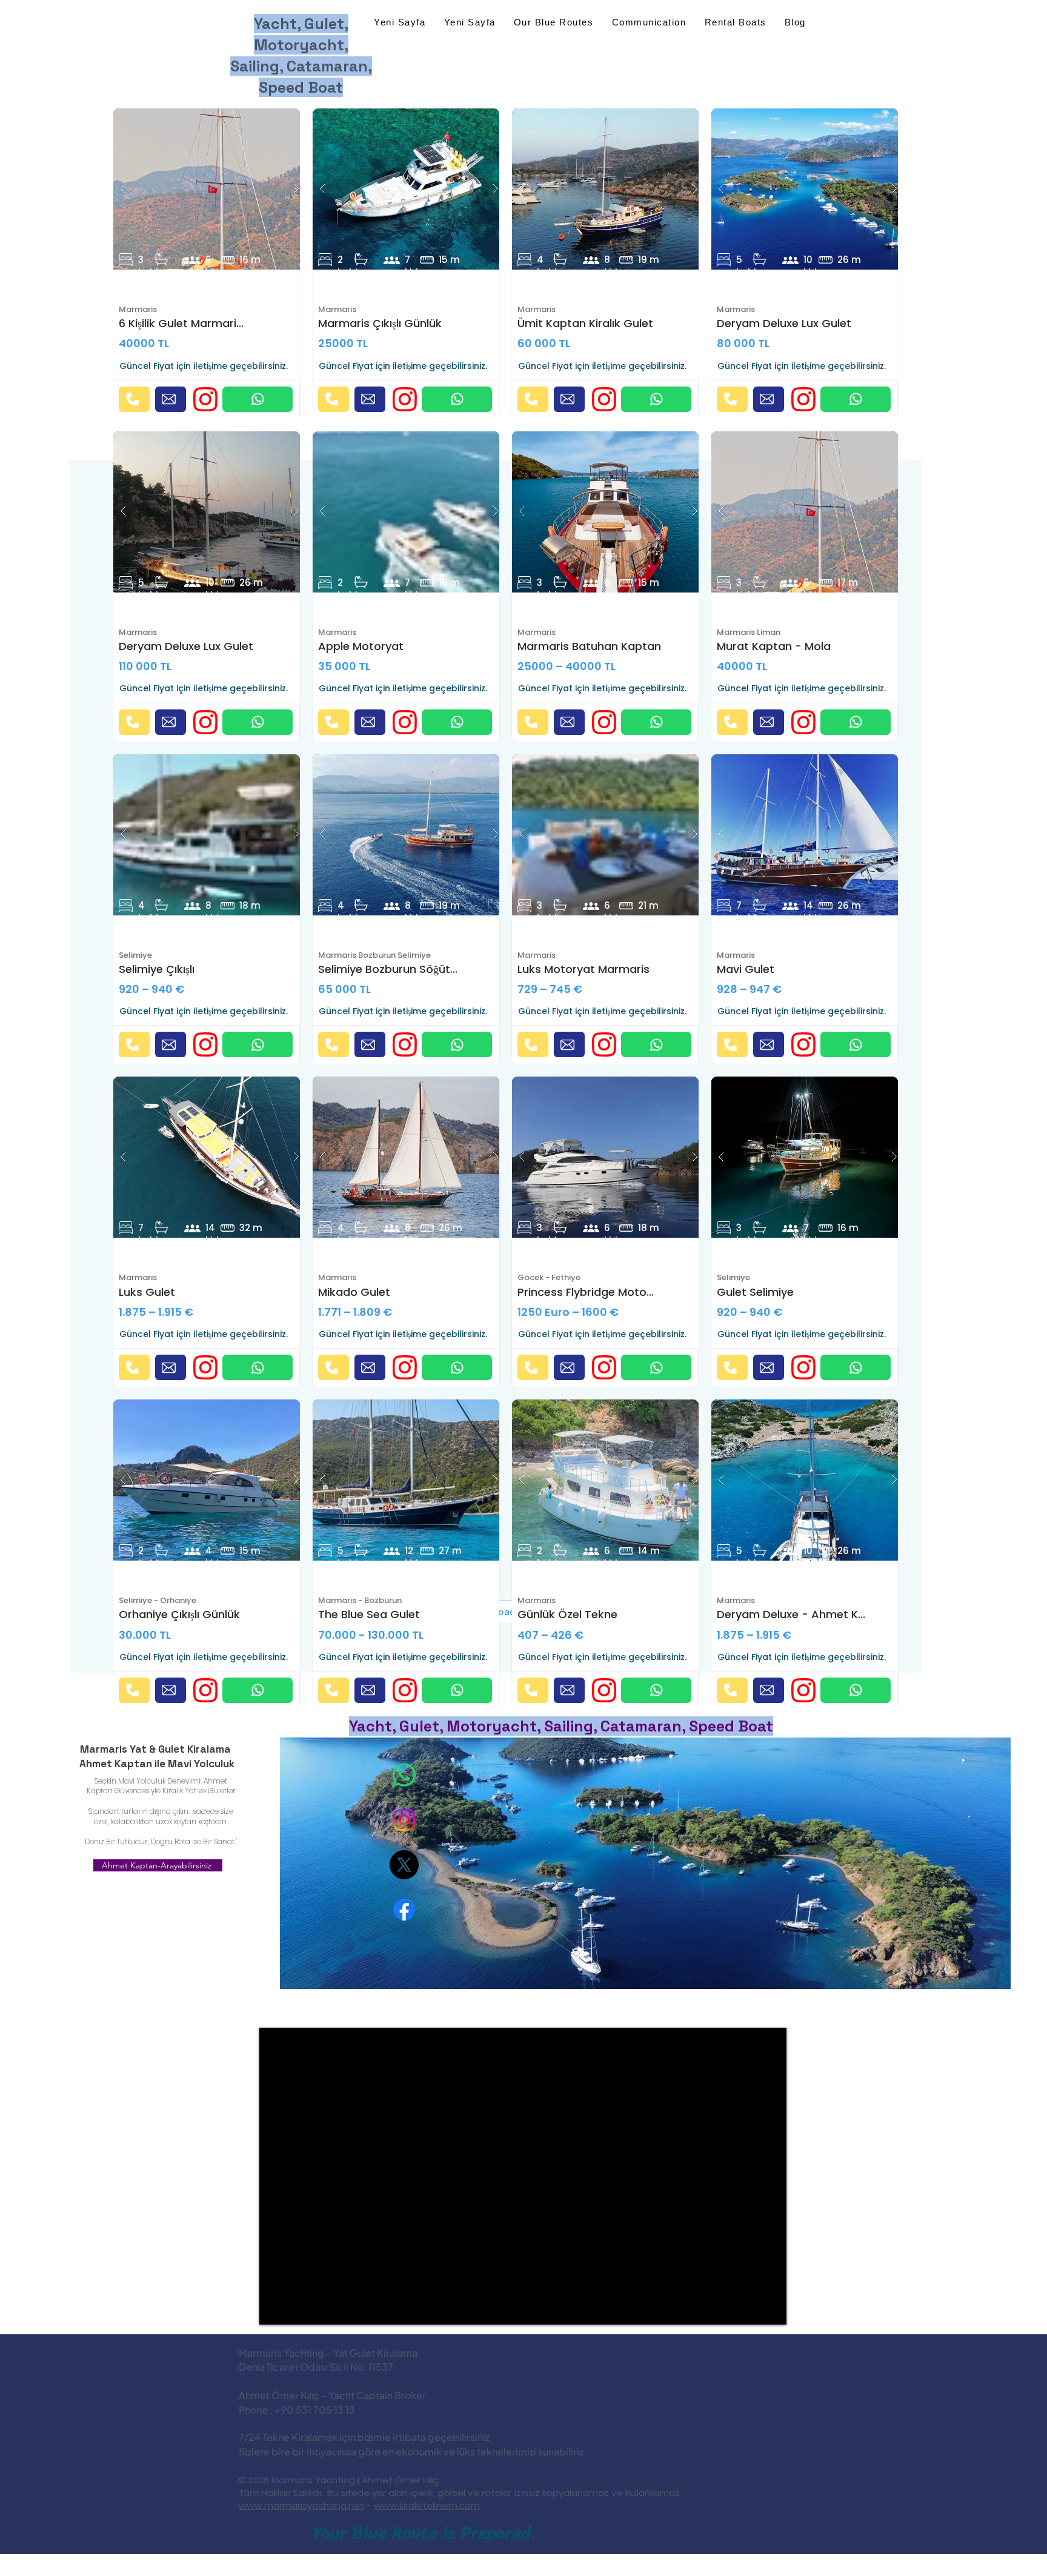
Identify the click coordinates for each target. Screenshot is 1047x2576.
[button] (210, 189)
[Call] (134, 399)
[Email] (171, 399)
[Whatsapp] (404, 1775)
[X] (404, 1865)
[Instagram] (404, 1820)
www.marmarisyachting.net (301, 2505)
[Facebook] (404, 1910)
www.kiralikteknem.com (427, 2505)
